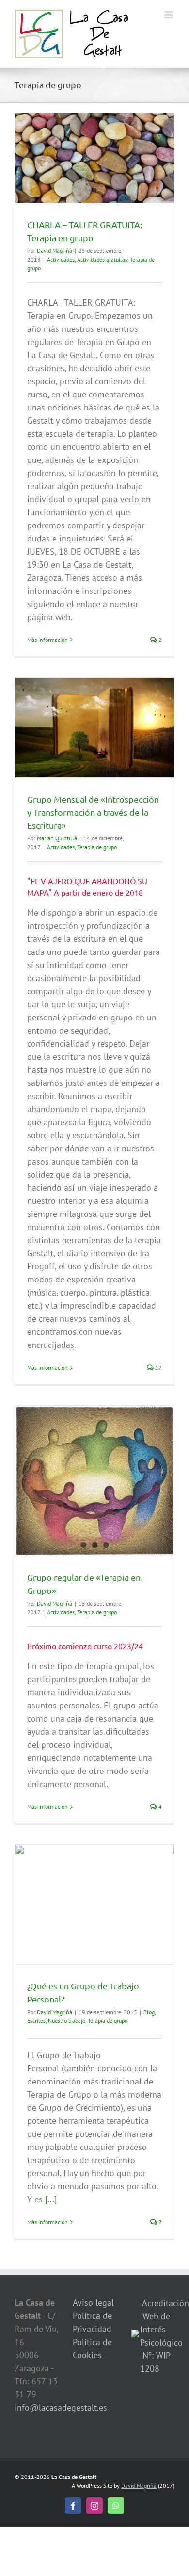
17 (158, 1368)
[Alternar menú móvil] (169, 15)
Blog (149, 2012)
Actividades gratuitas (102, 259)
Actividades (61, 259)
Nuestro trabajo (67, 2021)
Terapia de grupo (97, 847)
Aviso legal (93, 2303)
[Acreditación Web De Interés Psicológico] (135, 2336)
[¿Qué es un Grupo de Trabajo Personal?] (94, 1904)
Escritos (36, 2021)
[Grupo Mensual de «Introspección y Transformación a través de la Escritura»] (94, 728)
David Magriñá (55, 251)
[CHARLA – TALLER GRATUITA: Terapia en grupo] (94, 158)
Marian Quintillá (57, 838)
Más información (47, 640)
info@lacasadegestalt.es (61, 2407)
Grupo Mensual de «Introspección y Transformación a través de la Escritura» (93, 812)
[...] (51, 2199)
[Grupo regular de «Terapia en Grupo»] (94, 1481)
